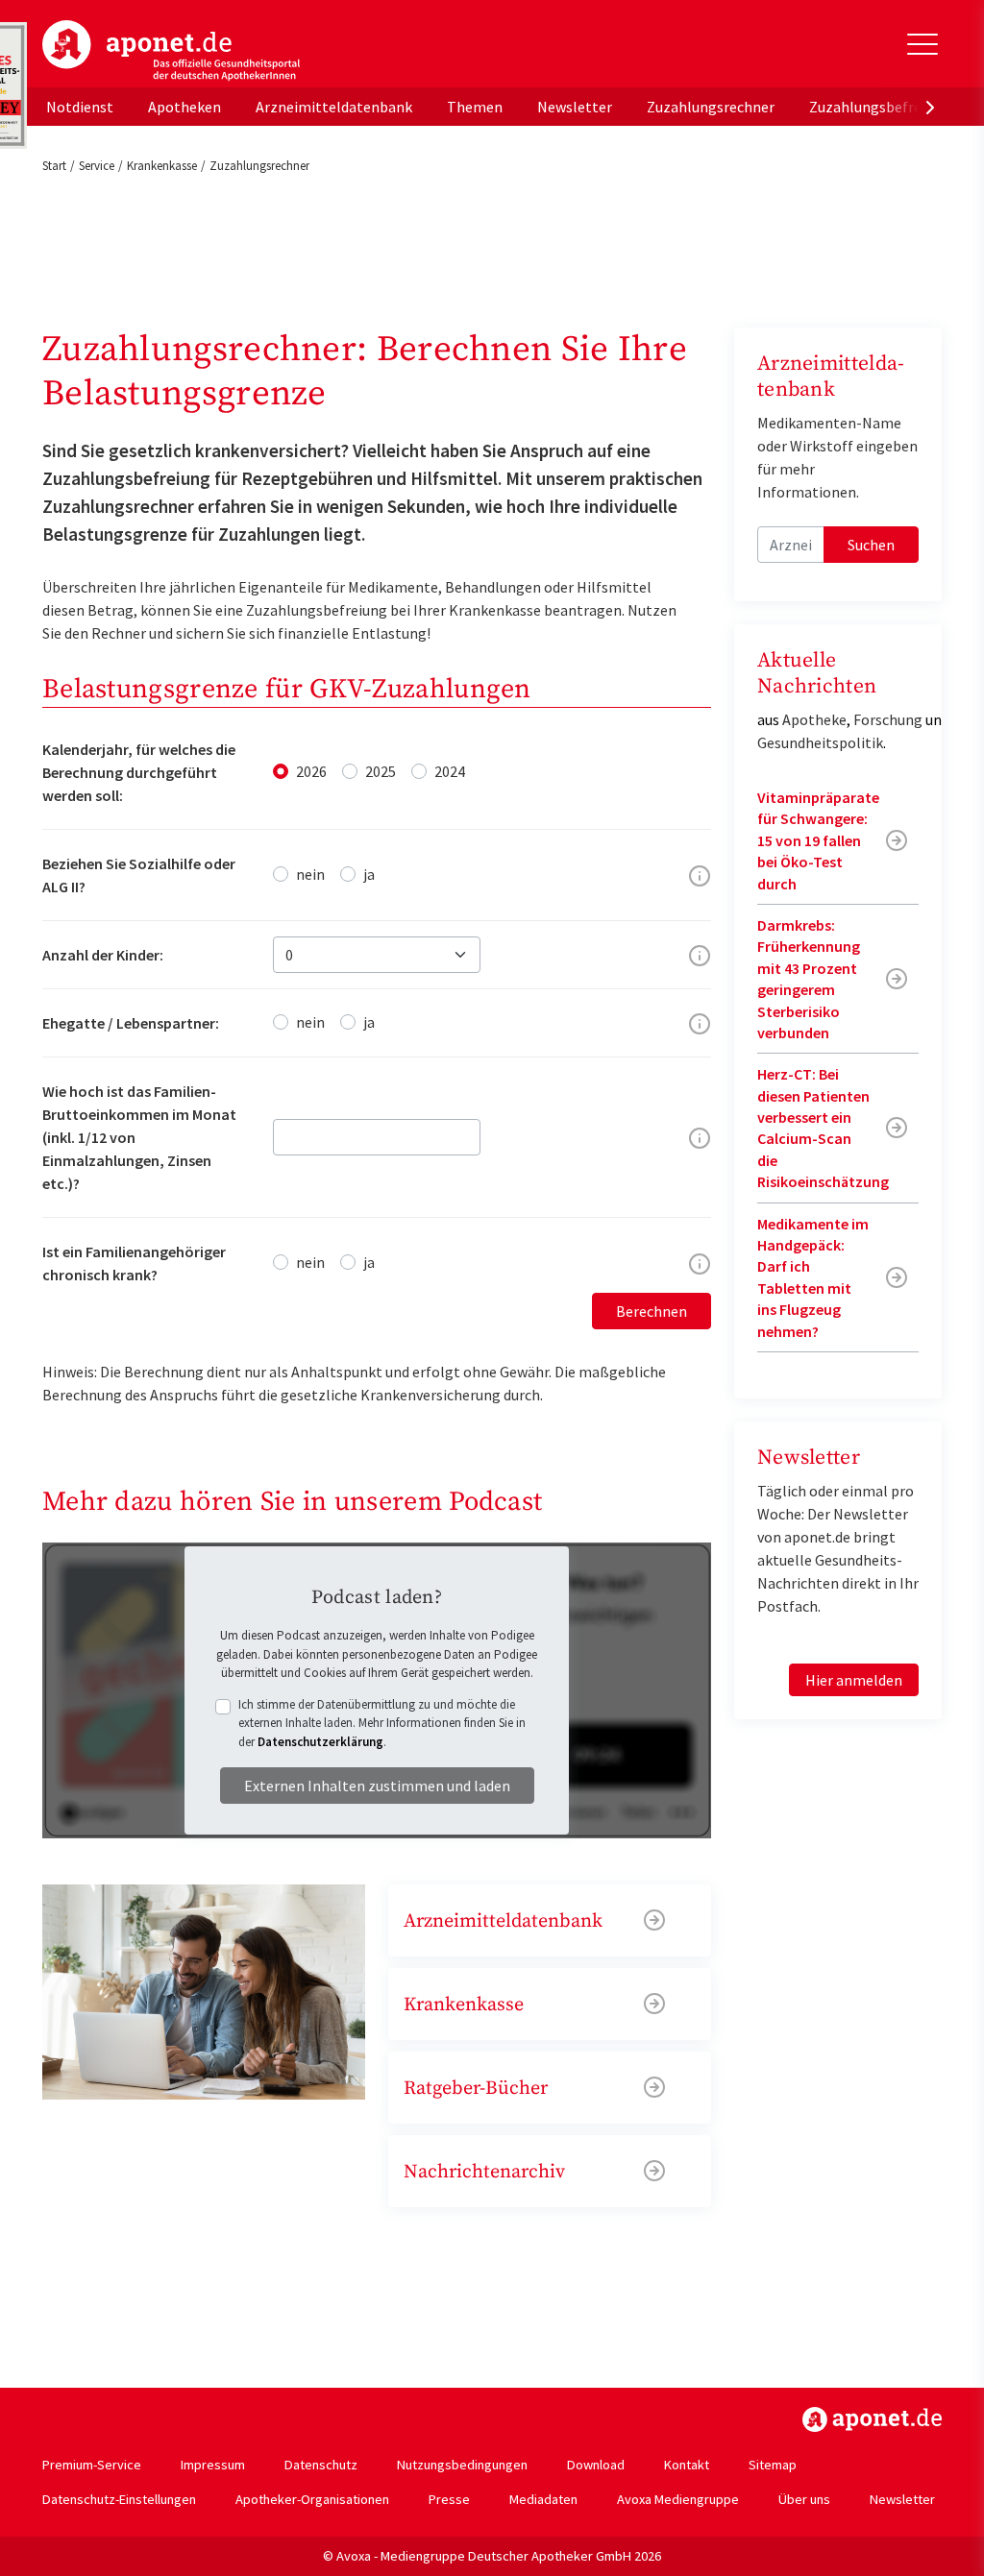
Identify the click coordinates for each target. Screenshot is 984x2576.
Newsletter (575, 107)
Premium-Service (92, 2465)
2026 (311, 771)
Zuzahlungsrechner (711, 107)
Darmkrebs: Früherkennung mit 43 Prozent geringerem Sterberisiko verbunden (809, 979)
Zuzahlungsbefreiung (880, 107)
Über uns (804, 2499)
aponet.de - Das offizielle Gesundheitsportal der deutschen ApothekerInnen (171, 51)
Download (596, 2465)
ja (369, 874)
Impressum (213, 2465)
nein (310, 874)
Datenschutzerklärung (320, 1742)
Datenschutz (321, 2465)
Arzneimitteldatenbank (334, 107)
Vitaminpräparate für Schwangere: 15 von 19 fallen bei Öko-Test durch (818, 840)
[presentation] (930, 107)
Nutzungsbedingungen (462, 2465)
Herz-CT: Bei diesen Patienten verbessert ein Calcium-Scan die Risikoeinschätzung (823, 1128)
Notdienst (80, 107)
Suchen (871, 545)
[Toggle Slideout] (922, 44)
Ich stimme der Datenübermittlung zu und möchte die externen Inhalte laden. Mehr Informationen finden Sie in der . (382, 1723)
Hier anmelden (854, 1680)
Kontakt (687, 2465)
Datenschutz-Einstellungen (119, 2499)
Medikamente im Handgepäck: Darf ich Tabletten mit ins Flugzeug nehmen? (813, 1277)
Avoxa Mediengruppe (678, 2499)
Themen (475, 107)
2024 (450, 771)
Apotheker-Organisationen (312, 2499)
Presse (449, 2499)
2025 (381, 771)
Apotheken (184, 107)
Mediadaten (543, 2499)
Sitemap (773, 2465)
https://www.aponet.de (872, 2419)
